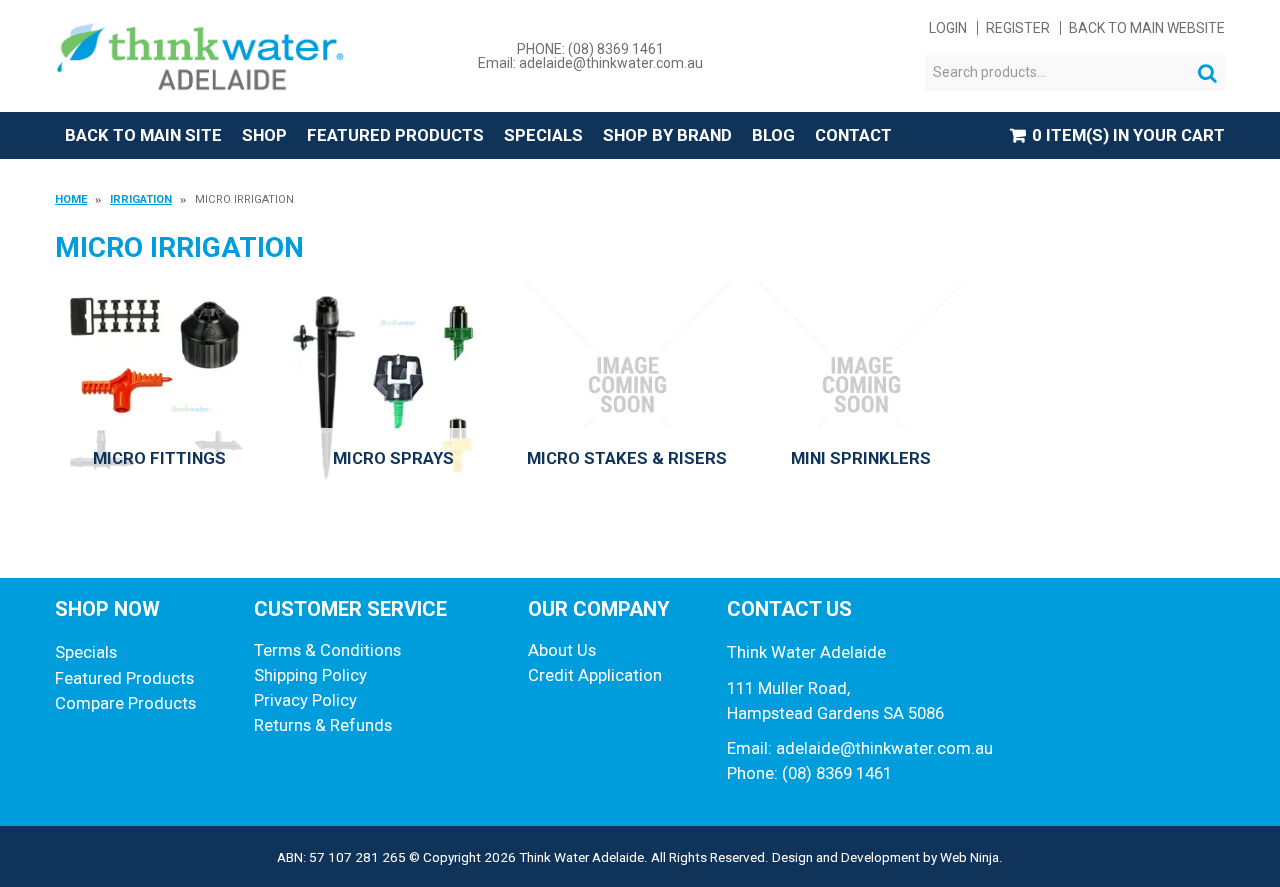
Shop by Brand (667, 135)
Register (1018, 28)
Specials (543, 135)
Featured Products (395, 135)
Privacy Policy (305, 700)
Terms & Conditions (327, 650)
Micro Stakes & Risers (627, 458)
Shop (264, 135)
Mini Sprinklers (861, 458)
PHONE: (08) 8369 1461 (590, 49)
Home (71, 199)
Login (948, 28)
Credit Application (595, 675)
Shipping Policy (310, 675)
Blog (773, 135)
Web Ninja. (971, 857)
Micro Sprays (393, 458)
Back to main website (1147, 28)
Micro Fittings (159, 458)
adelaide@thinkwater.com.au (884, 748)
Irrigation (141, 199)
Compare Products (125, 703)
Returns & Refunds (323, 725)
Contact (853, 135)
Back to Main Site (143, 135)
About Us (562, 650)
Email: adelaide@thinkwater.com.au (590, 63)
